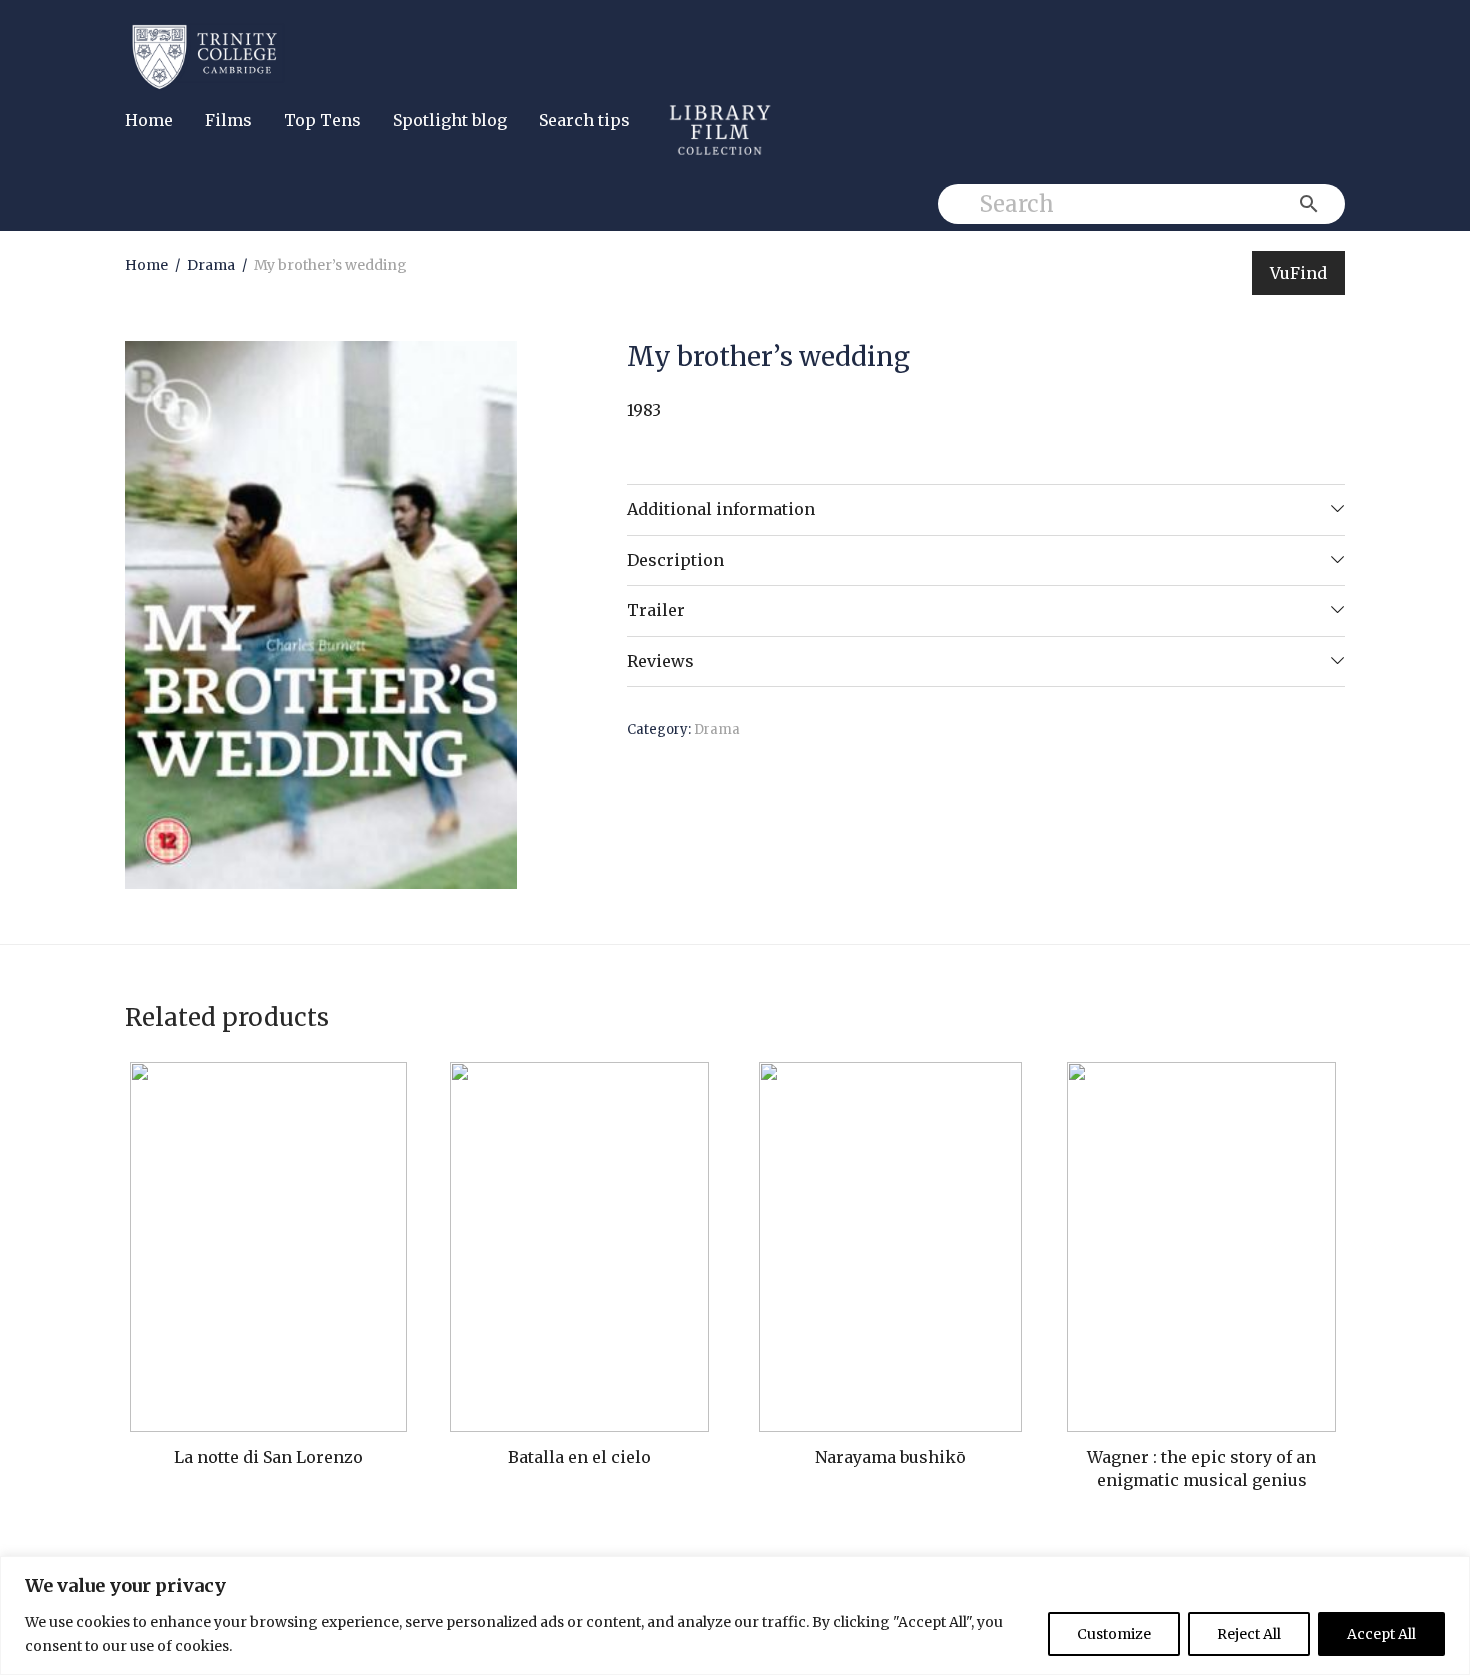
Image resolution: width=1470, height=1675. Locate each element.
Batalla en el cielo (579, 1457)
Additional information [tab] (721, 509)
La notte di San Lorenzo (268, 1457)
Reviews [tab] (660, 661)
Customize (1114, 1634)
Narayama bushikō (890, 1457)
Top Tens (322, 120)
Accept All (1381, 1634)
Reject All (1249, 1634)
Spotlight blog (450, 120)
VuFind (1298, 273)
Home (149, 120)
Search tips (584, 120)
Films (228, 120)
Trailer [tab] (656, 610)
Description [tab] (675, 560)
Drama (211, 265)
